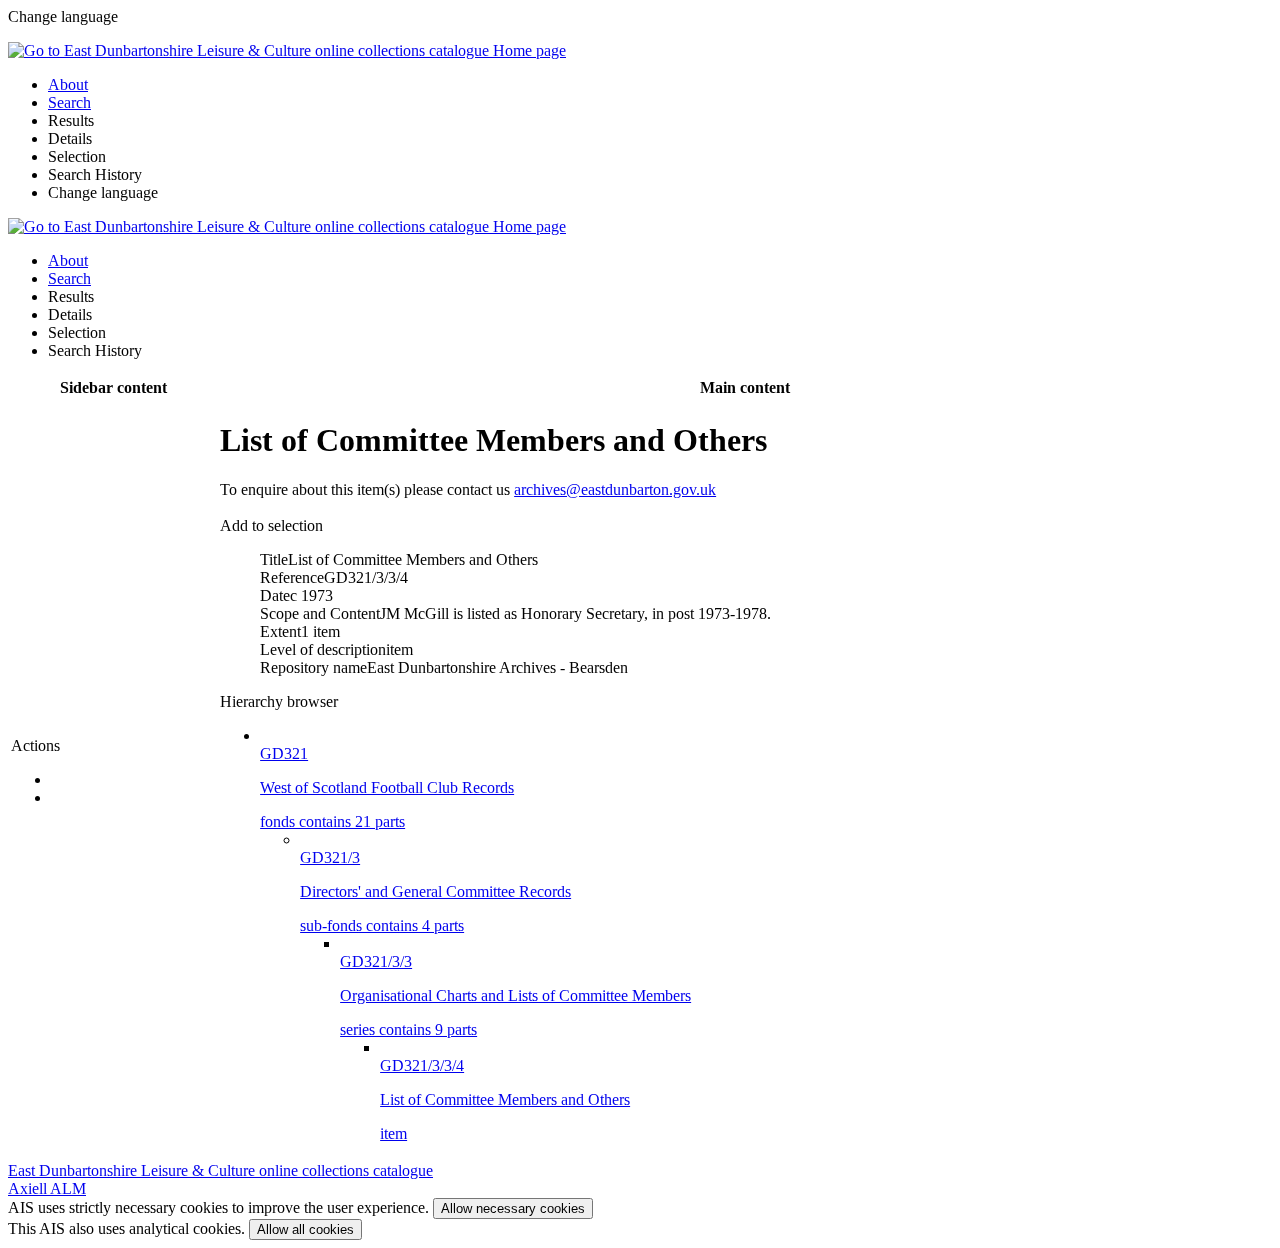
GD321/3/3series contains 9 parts (515, 995)
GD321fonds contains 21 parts (387, 787)
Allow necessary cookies (513, 1208)
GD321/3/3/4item (505, 1099)
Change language (103, 192)
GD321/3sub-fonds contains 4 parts (435, 891)
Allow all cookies (305, 1229)
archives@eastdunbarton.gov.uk (615, 489)
